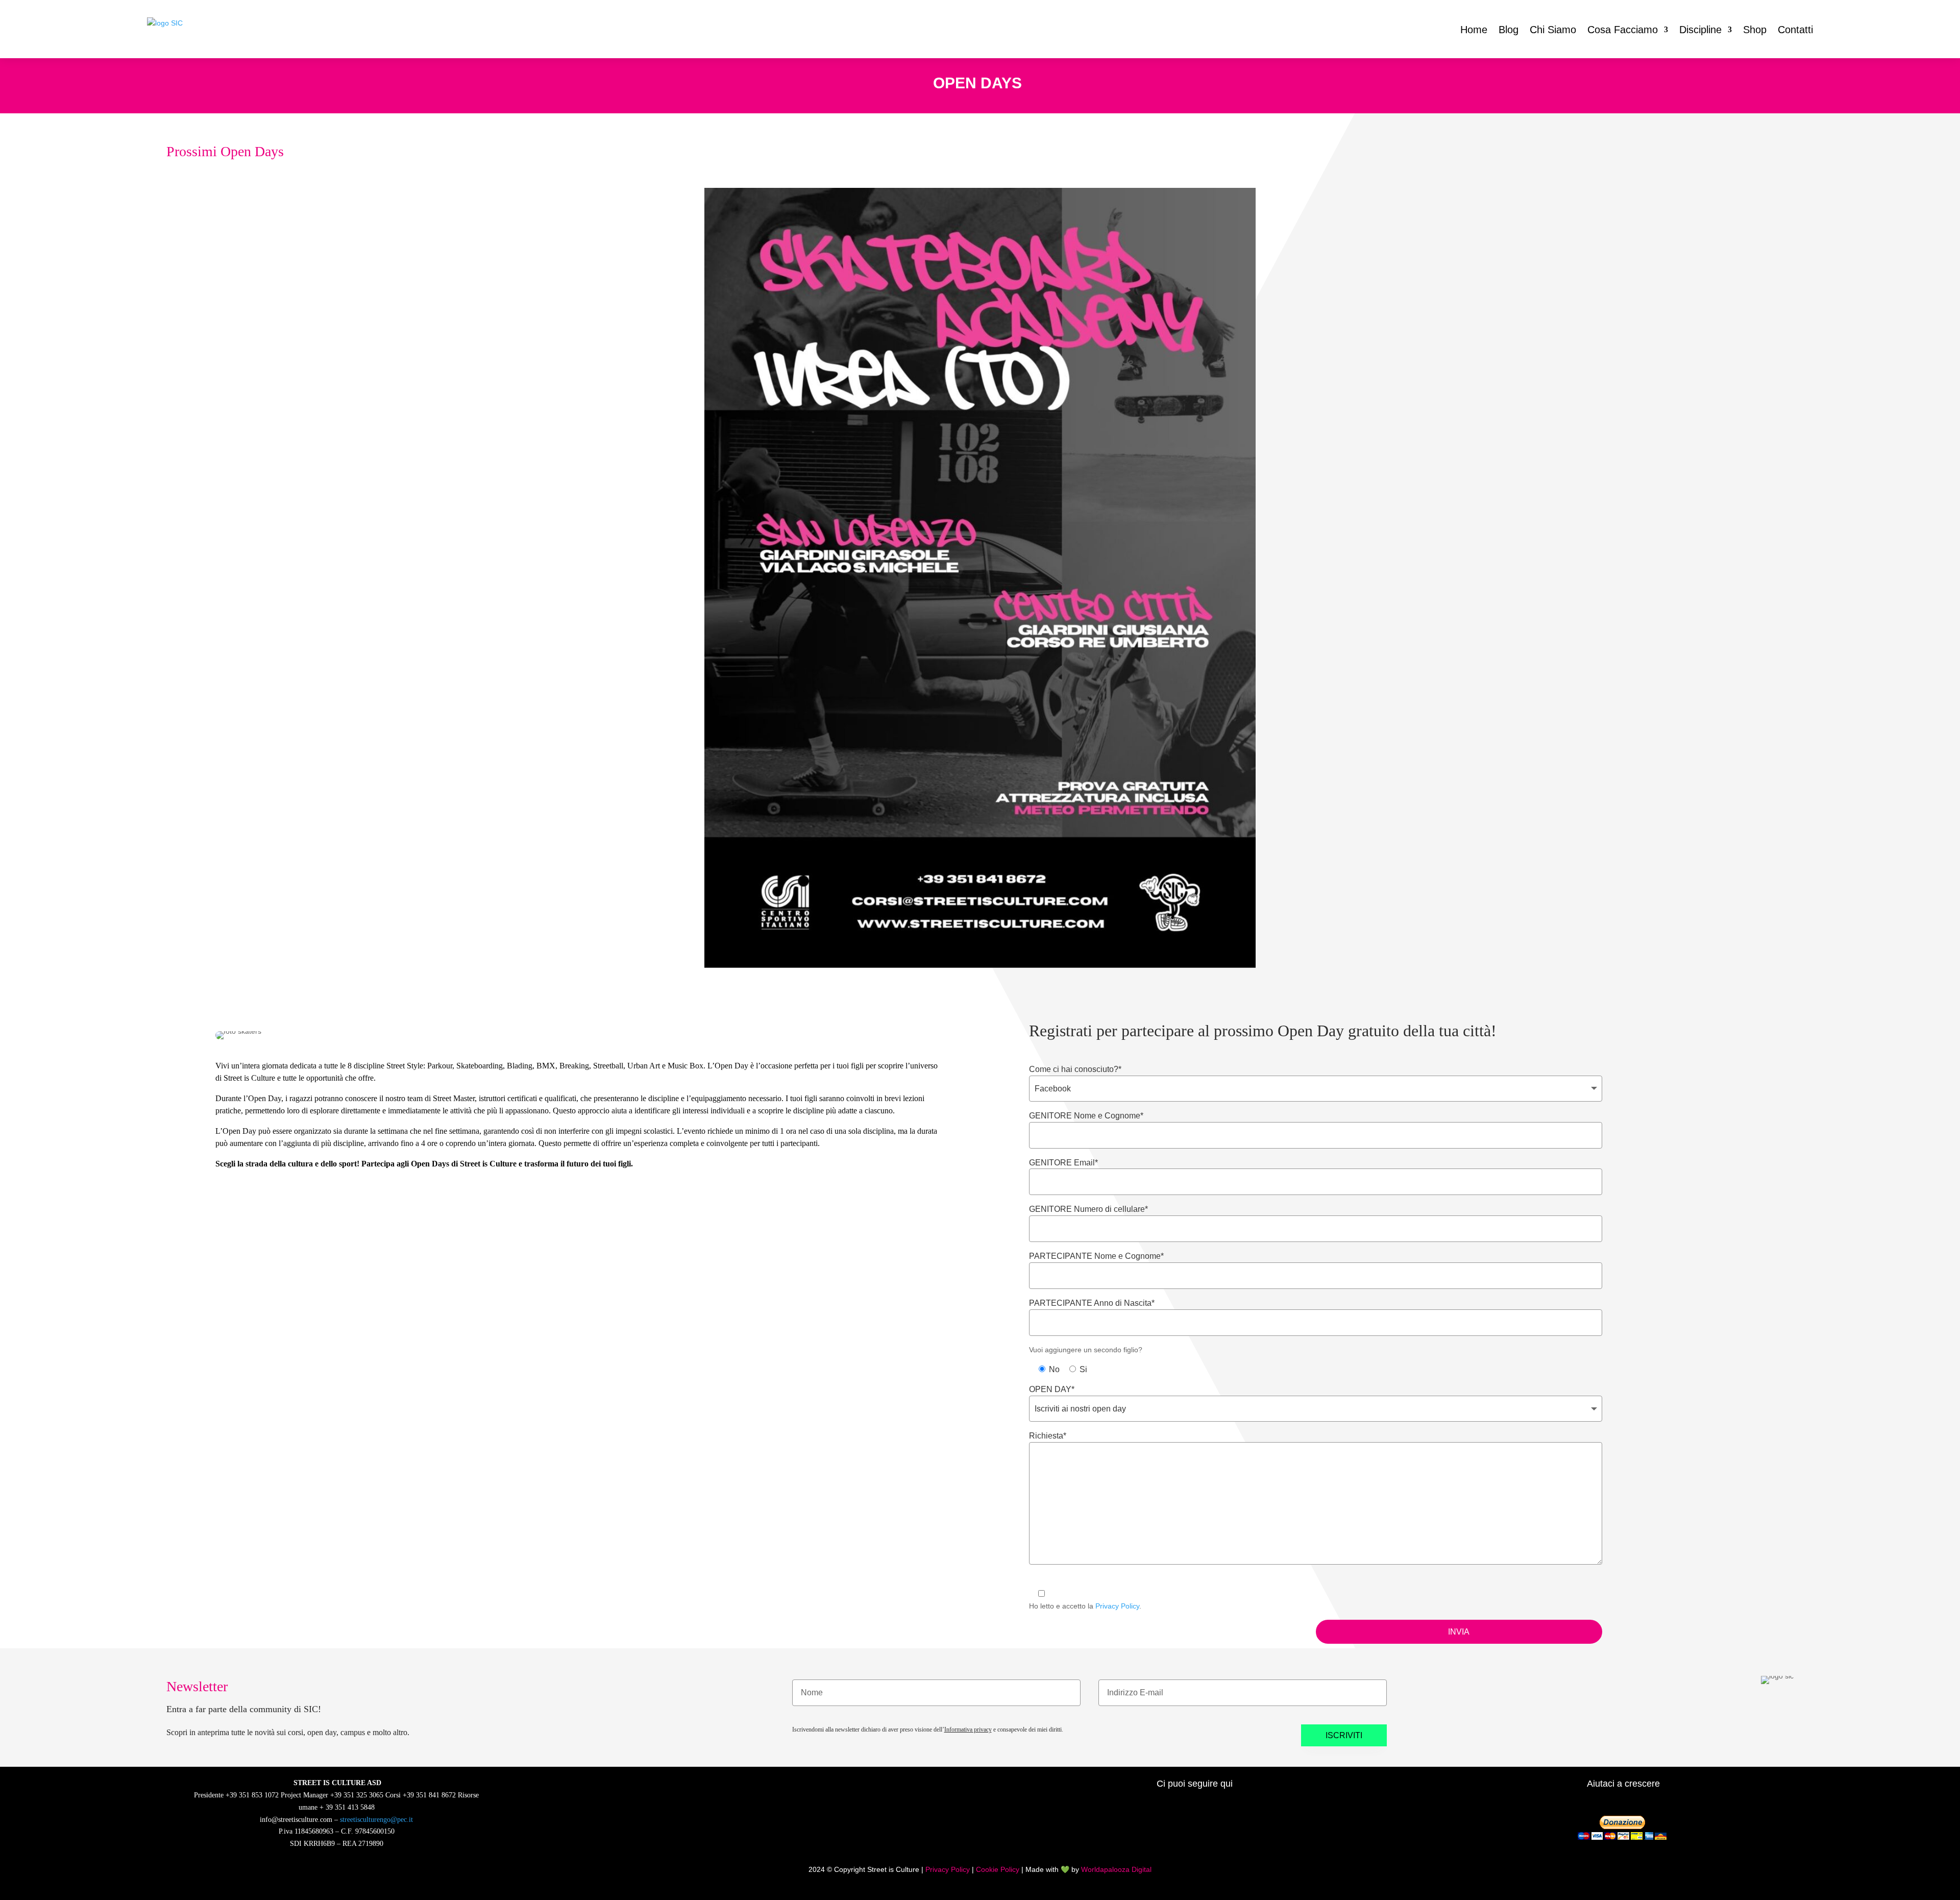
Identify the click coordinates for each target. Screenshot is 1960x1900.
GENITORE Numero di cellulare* (1088, 1209)
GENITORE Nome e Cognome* (1086, 1116)
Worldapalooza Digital (1116, 1869)
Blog (1509, 30)
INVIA (1459, 1632)
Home (1474, 30)
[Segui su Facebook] (1089, 1830)
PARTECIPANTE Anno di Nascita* (1092, 1303)
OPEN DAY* (1052, 1389)
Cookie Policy (998, 1869)
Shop (1755, 30)
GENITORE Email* (1063, 1163)
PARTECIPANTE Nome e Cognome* (1096, 1256)
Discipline (1700, 30)
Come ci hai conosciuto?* (1075, 1069)
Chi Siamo (1553, 30)
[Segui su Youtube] (1155, 1830)
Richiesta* (1048, 1436)
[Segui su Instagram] (1122, 1830)
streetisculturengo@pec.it (376, 1820)
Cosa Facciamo (1623, 30)
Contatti (1795, 30)
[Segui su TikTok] (1220, 1830)
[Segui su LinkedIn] (1187, 1830)
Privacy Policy (1117, 1606)
